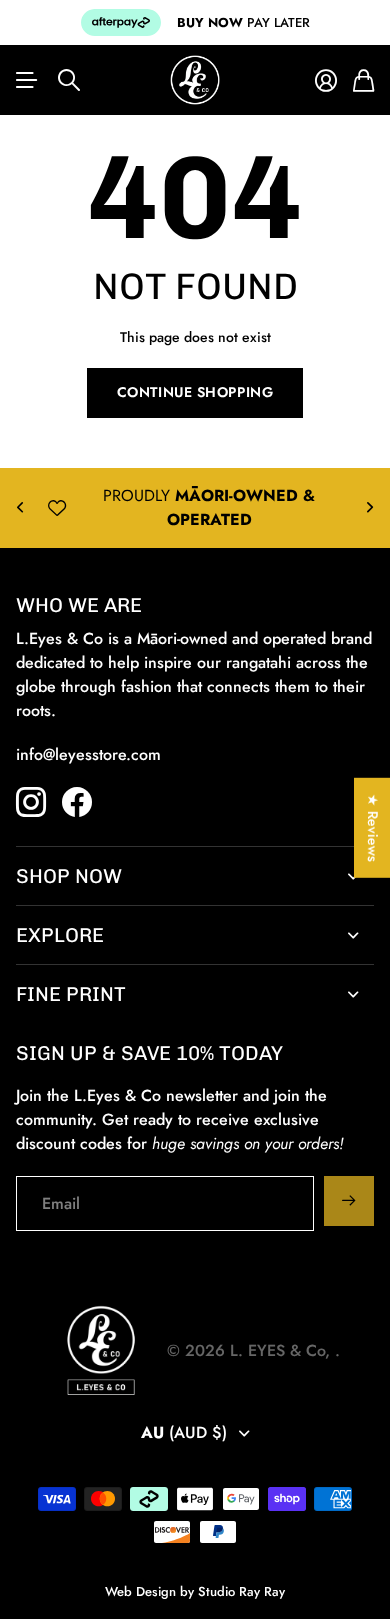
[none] (20, 508)
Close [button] (195, 876)
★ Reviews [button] (373, 827)
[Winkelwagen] (363, 80)
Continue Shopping (195, 392)
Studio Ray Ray (241, 1591)
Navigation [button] (27, 80)
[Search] (69, 80)
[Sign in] (326, 80)
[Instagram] (31, 802)
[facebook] (77, 802)
